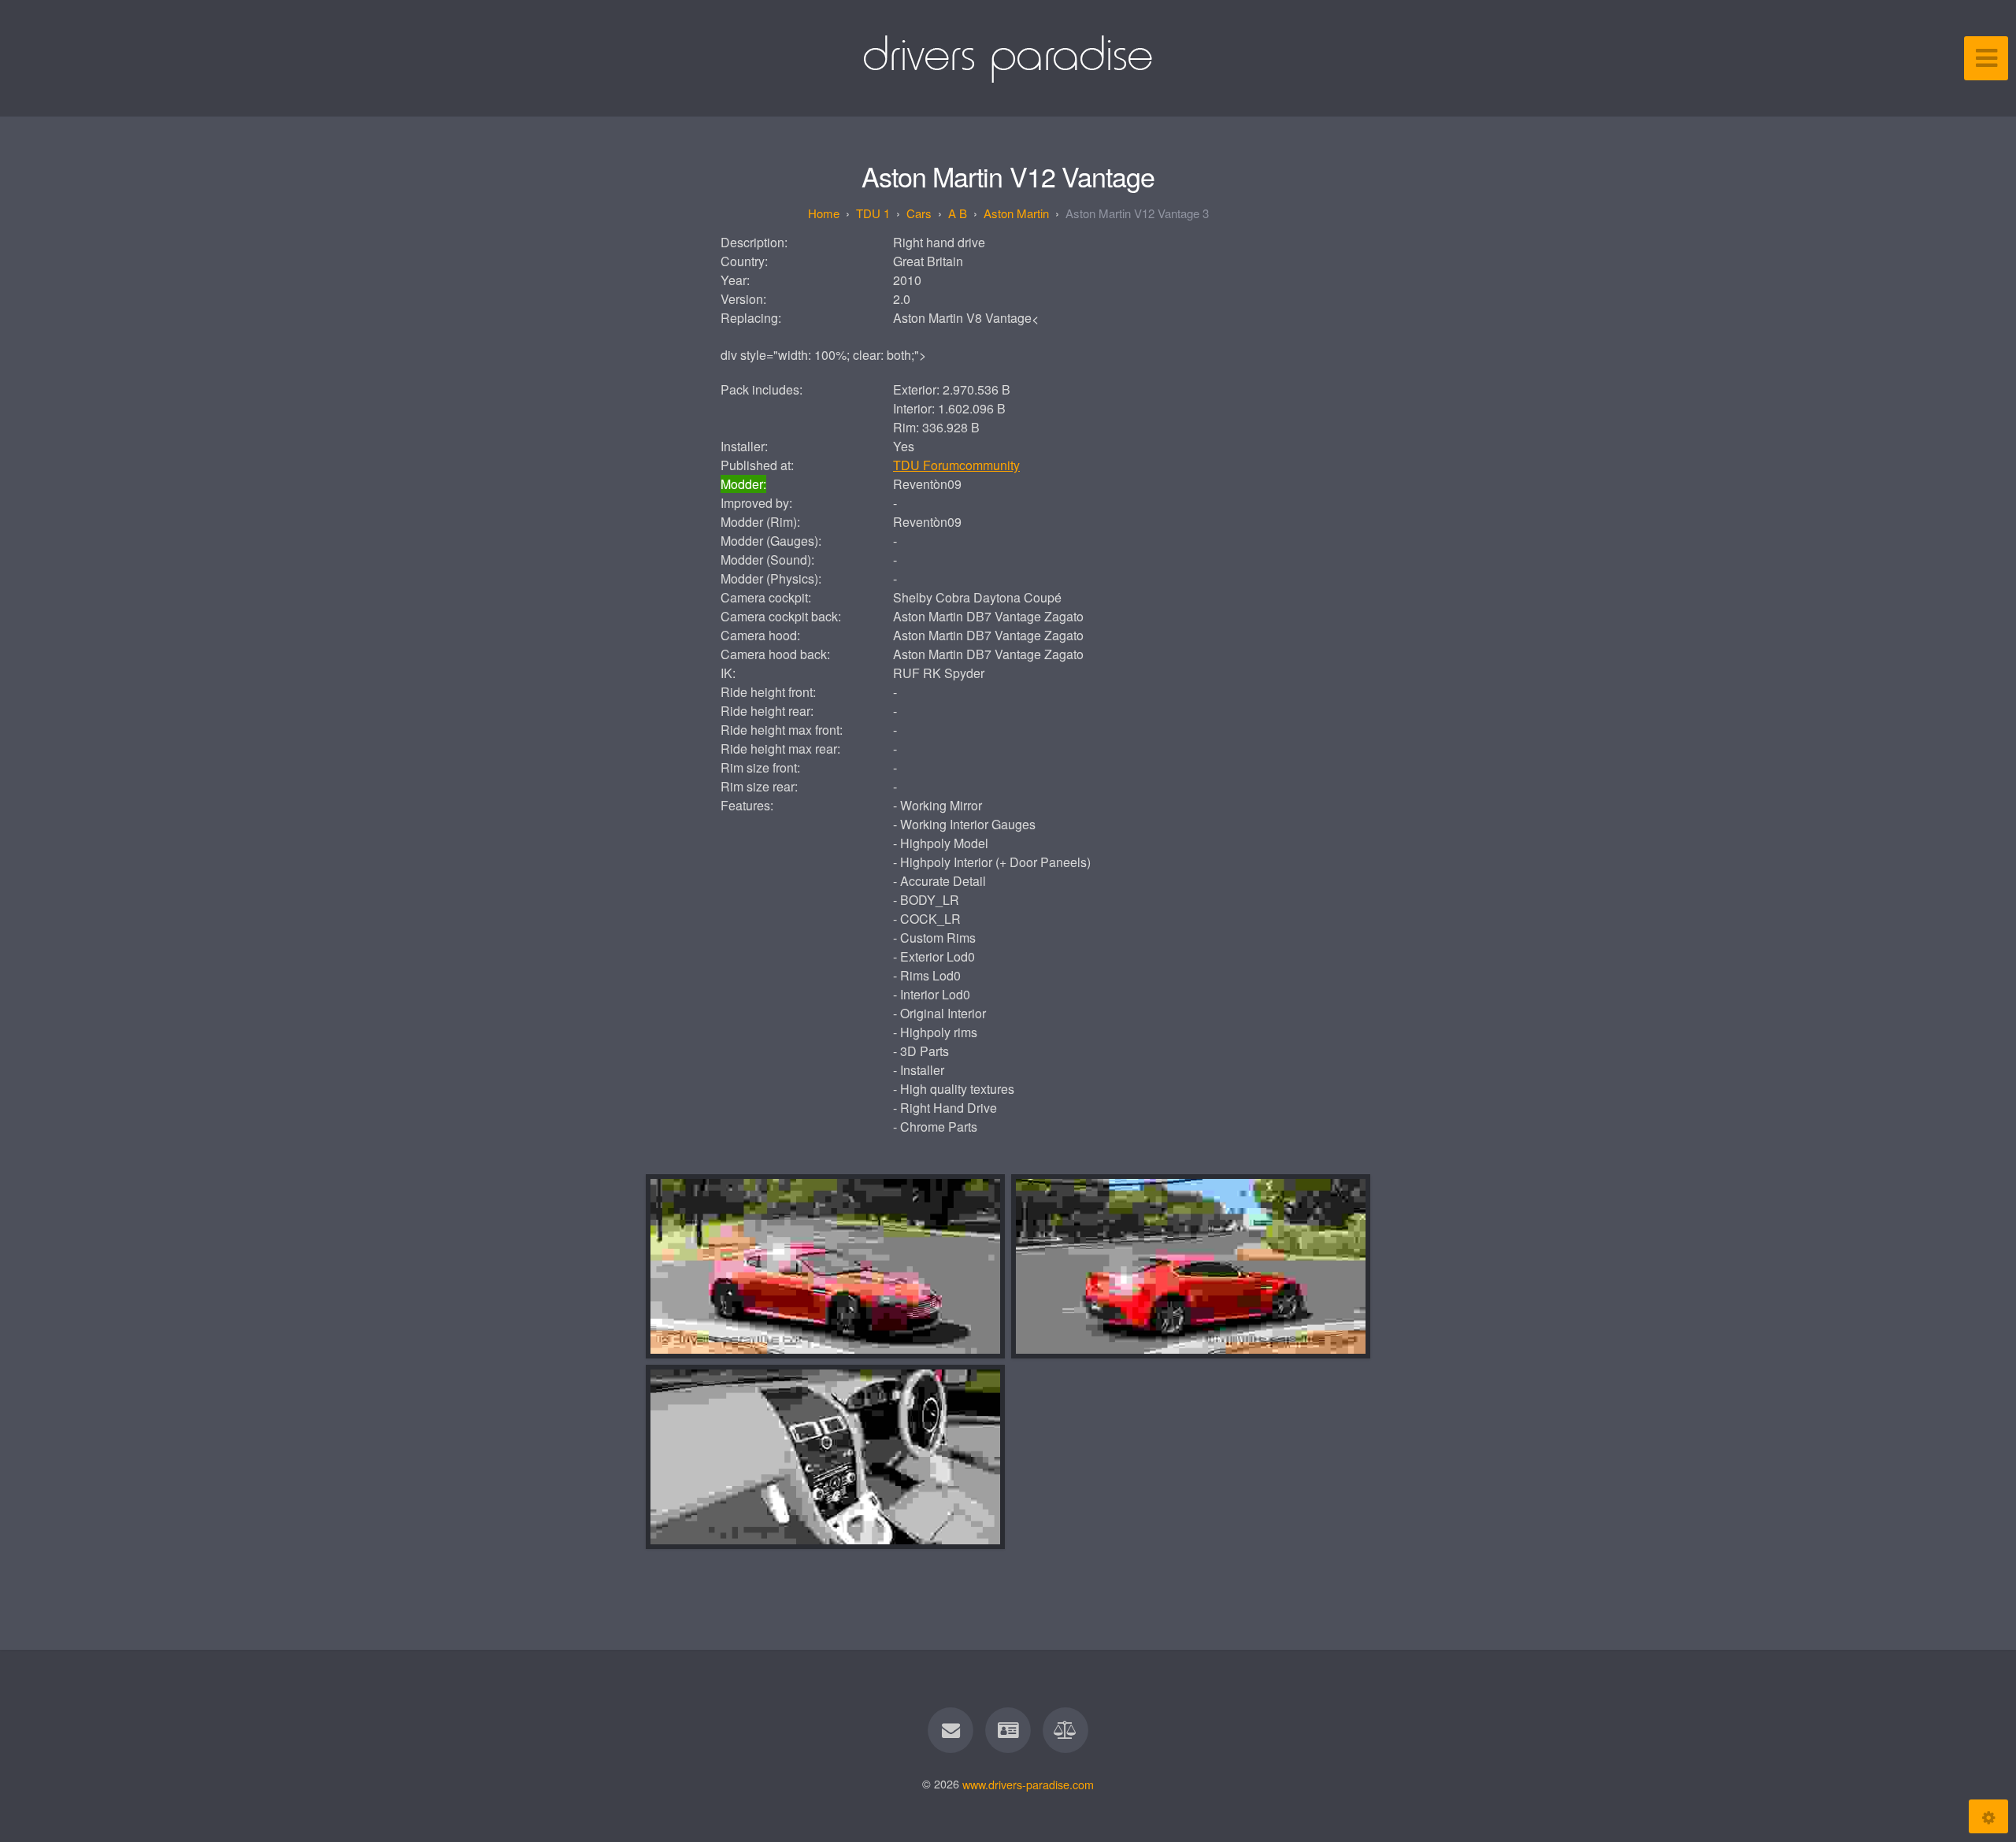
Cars (919, 213)
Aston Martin (1016, 213)
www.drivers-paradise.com (1028, 1783)
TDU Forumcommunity (956, 465)
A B (958, 213)
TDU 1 (873, 213)
